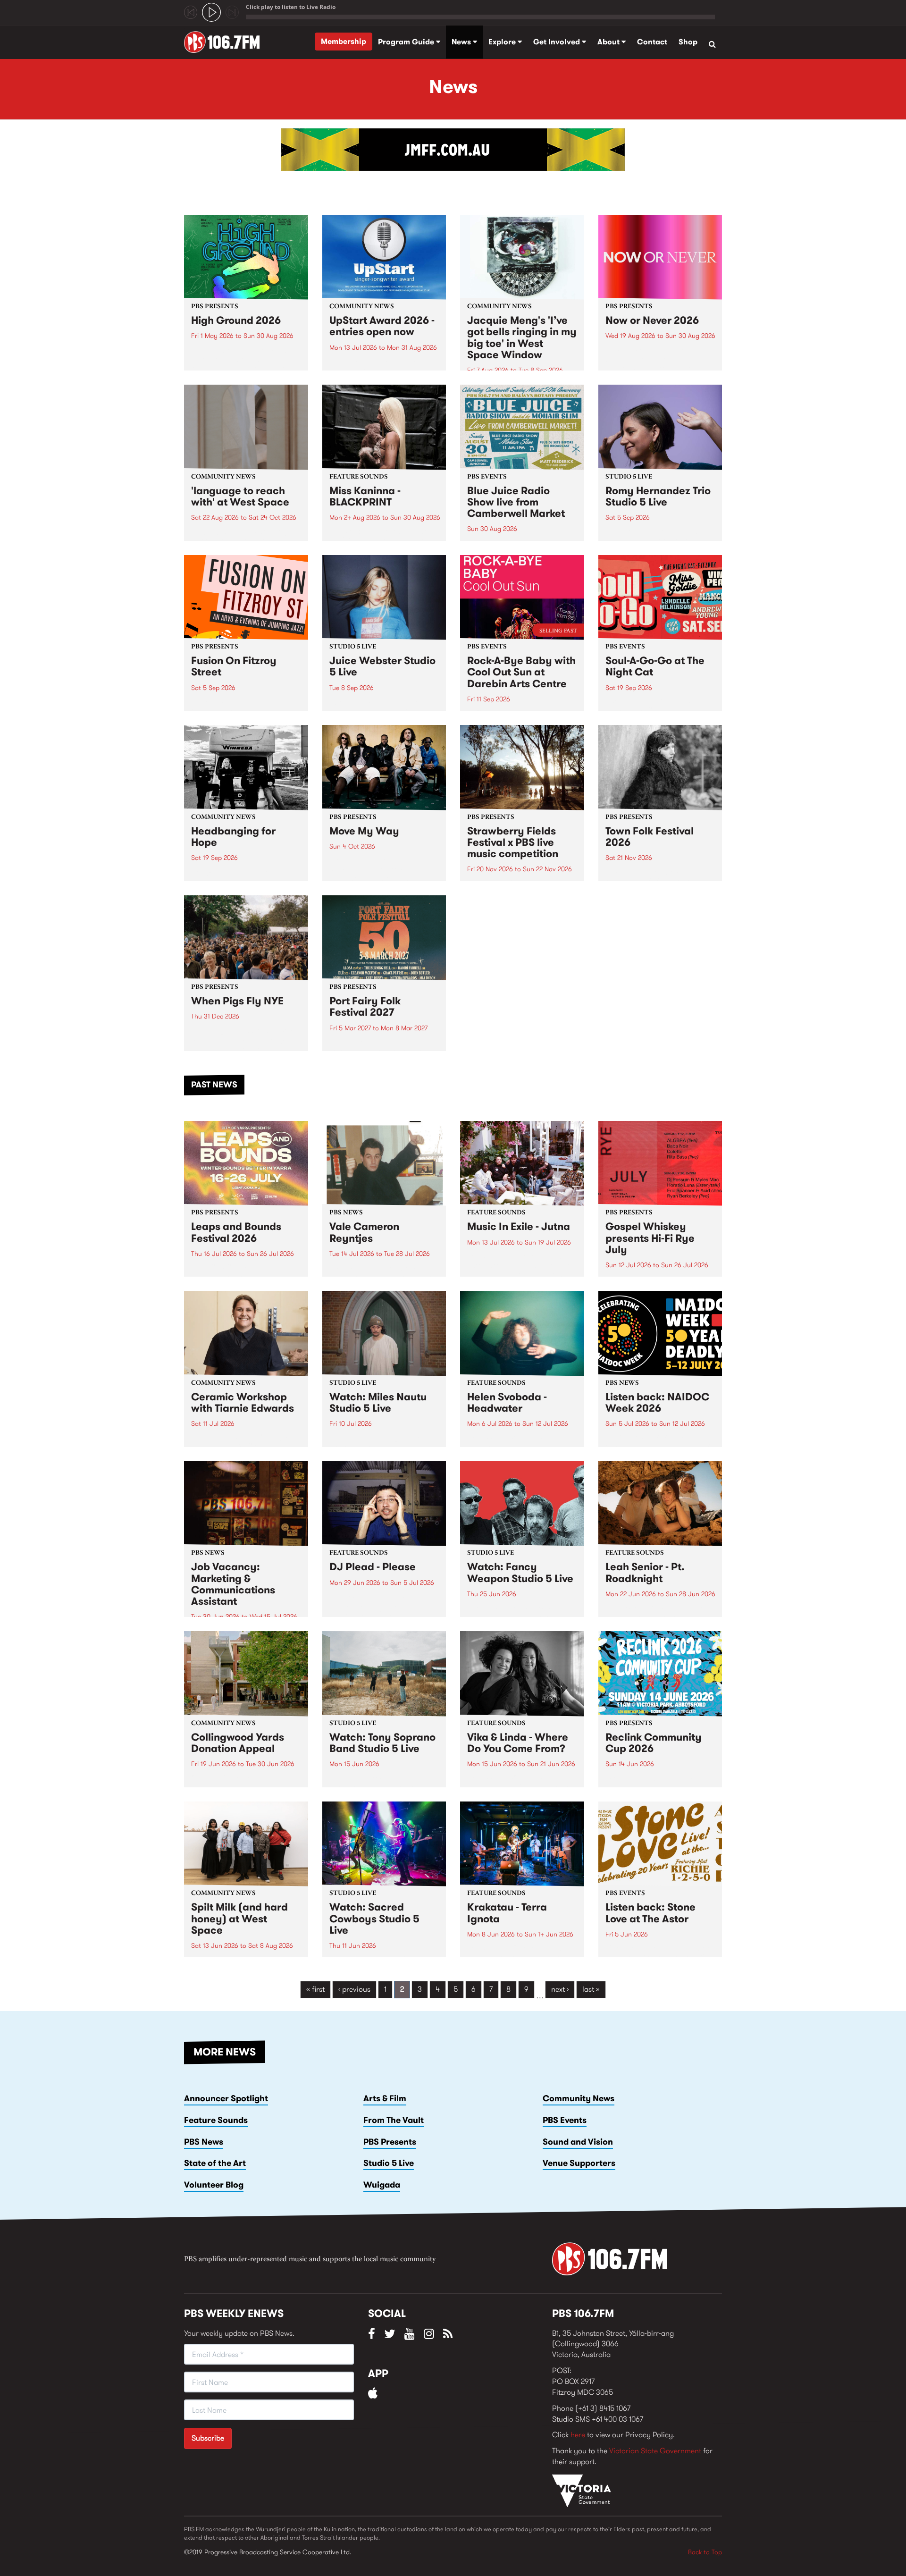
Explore (503, 42)
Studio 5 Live (389, 2163)
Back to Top (705, 2552)
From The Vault (394, 2120)
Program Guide (407, 42)
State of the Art (215, 2163)
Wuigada (382, 2185)
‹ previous (354, 1989)
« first (315, 1989)
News (462, 42)
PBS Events (565, 2120)
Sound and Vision (578, 2142)
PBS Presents (390, 2142)
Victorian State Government (655, 2451)
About (609, 42)
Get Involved (558, 42)
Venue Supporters (579, 2163)
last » (591, 1989)
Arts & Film (385, 2098)
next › (560, 1989)
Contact (652, 42)
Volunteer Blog (214, 2185)
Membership (344, 41)
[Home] (225, 42)
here (578, 2435)
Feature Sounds (216, 2120)
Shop (688, 42)
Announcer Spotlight (226, 2098)
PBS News (204, 2142)
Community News (579, 2098)
